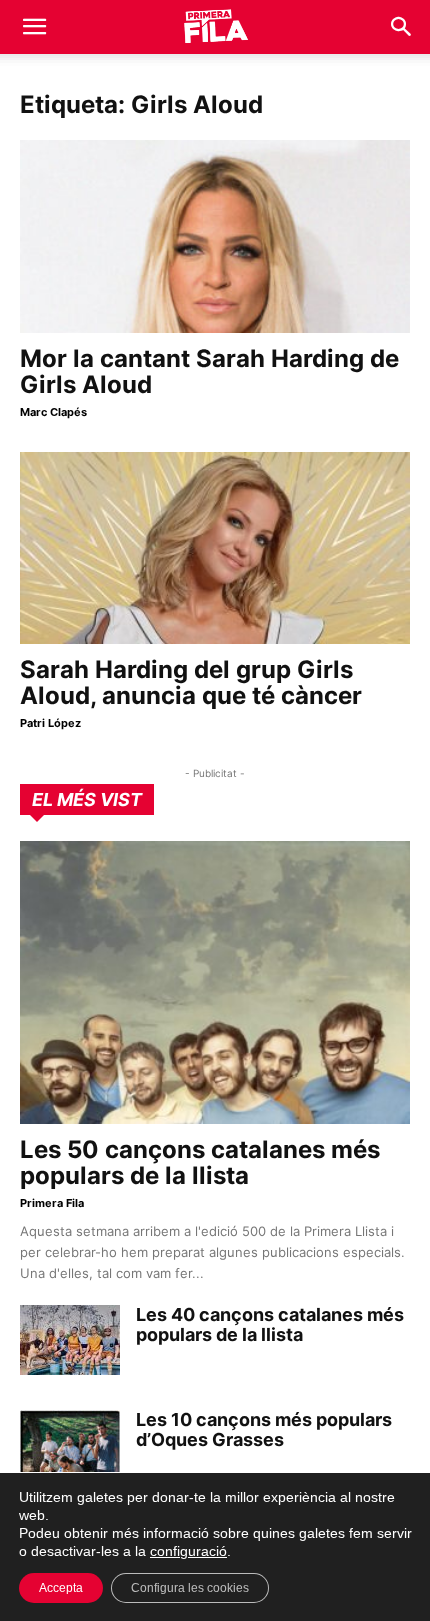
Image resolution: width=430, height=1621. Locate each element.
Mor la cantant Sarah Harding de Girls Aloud (209, 371)
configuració (188, 1551)
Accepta (61, 1588)
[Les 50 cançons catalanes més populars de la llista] (215, 982)
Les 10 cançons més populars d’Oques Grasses (264, 1429)
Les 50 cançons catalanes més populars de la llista (200, 1162)
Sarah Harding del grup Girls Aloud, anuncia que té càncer (191, 682)
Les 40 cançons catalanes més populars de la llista (270, 1324)
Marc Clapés (53, 412)
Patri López (50, 723)
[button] (34, 27)
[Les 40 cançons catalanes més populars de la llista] (70, 1340)
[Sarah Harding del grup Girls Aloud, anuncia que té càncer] (215, 548)
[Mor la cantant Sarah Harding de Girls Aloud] (215, 236)
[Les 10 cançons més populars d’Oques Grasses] (70, 1445)
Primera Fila (52, 1203)
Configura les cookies (190, 1588)
